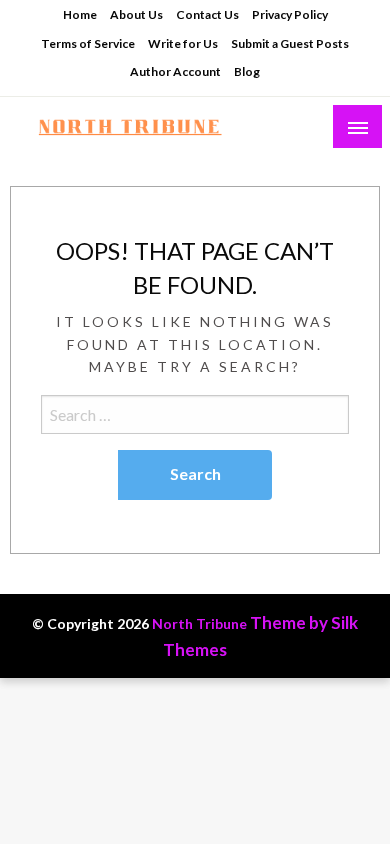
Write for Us (183, 43)
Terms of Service (88, 43)
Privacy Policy (290, 14)
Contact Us (207, 14)
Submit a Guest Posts (290, 43)
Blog (247, 71)
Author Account (175, 71)
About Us (136, 14)
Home (80, 14)
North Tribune (199, 623)
